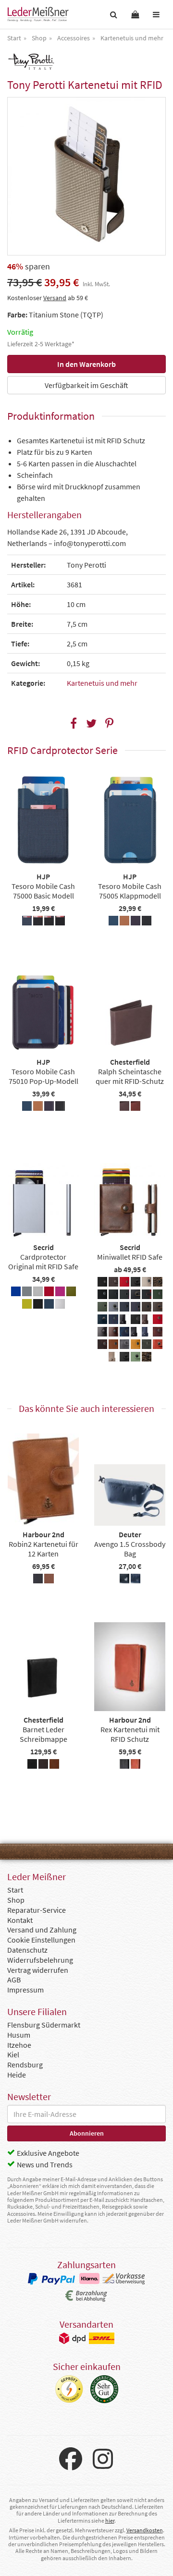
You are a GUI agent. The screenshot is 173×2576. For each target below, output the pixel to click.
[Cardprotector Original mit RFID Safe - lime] (27, 1305)
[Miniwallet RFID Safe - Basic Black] (102, 1283)
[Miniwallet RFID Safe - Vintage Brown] (158, 1333)
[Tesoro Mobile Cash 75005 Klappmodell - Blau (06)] (113, 922)
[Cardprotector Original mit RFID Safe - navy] (49, 1305)
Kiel (13, 2054)
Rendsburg (25, 2065)
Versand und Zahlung (42, 1930)
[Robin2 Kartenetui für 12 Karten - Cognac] (49, 1580)
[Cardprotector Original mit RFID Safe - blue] (16, 1293)
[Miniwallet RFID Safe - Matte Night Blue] (124, 1308)
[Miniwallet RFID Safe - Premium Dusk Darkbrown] (113, 1333)
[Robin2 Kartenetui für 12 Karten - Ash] (38, 1580)
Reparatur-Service (37, 1910)
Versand (55, 298)
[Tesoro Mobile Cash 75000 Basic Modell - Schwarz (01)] (60, 922)
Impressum (25, 1990)
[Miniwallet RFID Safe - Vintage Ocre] (136, 1346)
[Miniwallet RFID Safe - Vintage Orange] (158, 1346)
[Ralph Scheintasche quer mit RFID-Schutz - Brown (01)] (124, 1107)
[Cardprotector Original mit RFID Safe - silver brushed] (60, 1305)
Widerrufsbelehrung (40, 1960)
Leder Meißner (38, 14)
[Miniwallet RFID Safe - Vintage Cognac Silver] (113, 1346)
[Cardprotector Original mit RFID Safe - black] (38, 1305)
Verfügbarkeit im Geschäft (86, 385)
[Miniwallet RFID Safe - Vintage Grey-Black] (124, 1346)
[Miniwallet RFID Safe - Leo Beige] (158, 1283)
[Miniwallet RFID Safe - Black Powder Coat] (136, 1283)
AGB (14, 1980)
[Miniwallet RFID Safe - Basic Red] (124, 1283)
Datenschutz (27, 1950)
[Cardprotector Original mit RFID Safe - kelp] (71, 1293)
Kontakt (20, 1920)
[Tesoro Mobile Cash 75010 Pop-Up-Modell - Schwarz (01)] (60, 1107)
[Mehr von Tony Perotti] (31, 61)
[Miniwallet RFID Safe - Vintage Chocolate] (102, 1346)
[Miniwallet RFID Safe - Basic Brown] (113, 1283)
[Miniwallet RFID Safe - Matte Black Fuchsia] (124, 1296)
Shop (16, 1900)
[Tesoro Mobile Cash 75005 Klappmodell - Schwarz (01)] (147, 922)
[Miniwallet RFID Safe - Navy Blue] (113, 1321)
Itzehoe (19, 2045)
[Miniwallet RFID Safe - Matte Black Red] (147, 1296)
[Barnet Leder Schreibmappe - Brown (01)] (43, 1765)
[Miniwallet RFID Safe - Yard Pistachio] (136, 1358)
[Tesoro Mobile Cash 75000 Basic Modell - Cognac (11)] (38, 922)
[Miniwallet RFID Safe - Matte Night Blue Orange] (136, 1308)
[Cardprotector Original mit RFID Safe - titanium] (27, 1293)
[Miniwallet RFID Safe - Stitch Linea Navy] (124, 1333)
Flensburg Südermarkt (44, 2025)
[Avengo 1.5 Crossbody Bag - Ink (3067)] (136, 1580)
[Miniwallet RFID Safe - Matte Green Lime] (102, 1308)
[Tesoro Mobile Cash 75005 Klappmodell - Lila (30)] (136, 922)
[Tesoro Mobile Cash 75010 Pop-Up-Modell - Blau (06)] (27, 1107)
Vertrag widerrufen (38, 1970)
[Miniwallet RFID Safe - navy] (102, 1321)
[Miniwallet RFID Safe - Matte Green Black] (158, 1296)
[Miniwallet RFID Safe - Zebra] (147, 1358)
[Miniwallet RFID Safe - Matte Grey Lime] (113, 1308)
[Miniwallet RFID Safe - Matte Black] (102, 1296)
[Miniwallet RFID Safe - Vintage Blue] (147, 1333)
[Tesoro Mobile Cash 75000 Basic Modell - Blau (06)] (27, 922)
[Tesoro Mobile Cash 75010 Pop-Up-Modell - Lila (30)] (49, 1107)
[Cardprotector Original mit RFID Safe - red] (49, 1293)
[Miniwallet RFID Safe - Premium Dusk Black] (102, 1333)
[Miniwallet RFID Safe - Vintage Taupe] (113, 1358)
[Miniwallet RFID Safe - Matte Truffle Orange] (158, 1308)
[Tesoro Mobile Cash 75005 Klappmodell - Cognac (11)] (124, 922)
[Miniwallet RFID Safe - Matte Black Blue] (113, 1296)
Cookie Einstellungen (41, 1940)
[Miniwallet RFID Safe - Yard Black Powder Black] (124, 1358)
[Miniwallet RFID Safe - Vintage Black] (136, 1333)
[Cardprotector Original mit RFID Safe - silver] (38, 1293)
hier (110, 2521)
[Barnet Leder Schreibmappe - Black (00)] (32, 1765)
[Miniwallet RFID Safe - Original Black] (124, 1321)
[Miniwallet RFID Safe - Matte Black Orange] (136, 1296)
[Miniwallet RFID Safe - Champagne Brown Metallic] (147, 1283)
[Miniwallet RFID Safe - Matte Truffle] (147, 1308)
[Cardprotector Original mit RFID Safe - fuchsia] (60, 1293)
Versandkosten (145, 2530)
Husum (19, 2035)
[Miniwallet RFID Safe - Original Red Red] (158, 1321)
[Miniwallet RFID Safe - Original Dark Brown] (147, 1321)
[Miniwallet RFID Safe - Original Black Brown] (136, 1321)
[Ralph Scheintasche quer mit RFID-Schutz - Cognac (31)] (136, 1107)
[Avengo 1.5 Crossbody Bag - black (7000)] (124, 1580)
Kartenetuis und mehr (102, 683)
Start (15, 1890)
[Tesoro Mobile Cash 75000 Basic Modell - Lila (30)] (49, 922)
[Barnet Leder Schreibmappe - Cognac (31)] (54, 1765)
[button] (74, 723)
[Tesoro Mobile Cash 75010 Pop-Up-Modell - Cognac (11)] (38, 1107)
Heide (17, 2075)
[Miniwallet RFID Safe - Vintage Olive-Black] (147, 1346)
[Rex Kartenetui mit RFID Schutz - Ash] (124, 1765)
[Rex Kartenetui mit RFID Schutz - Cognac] (136, 1765)
